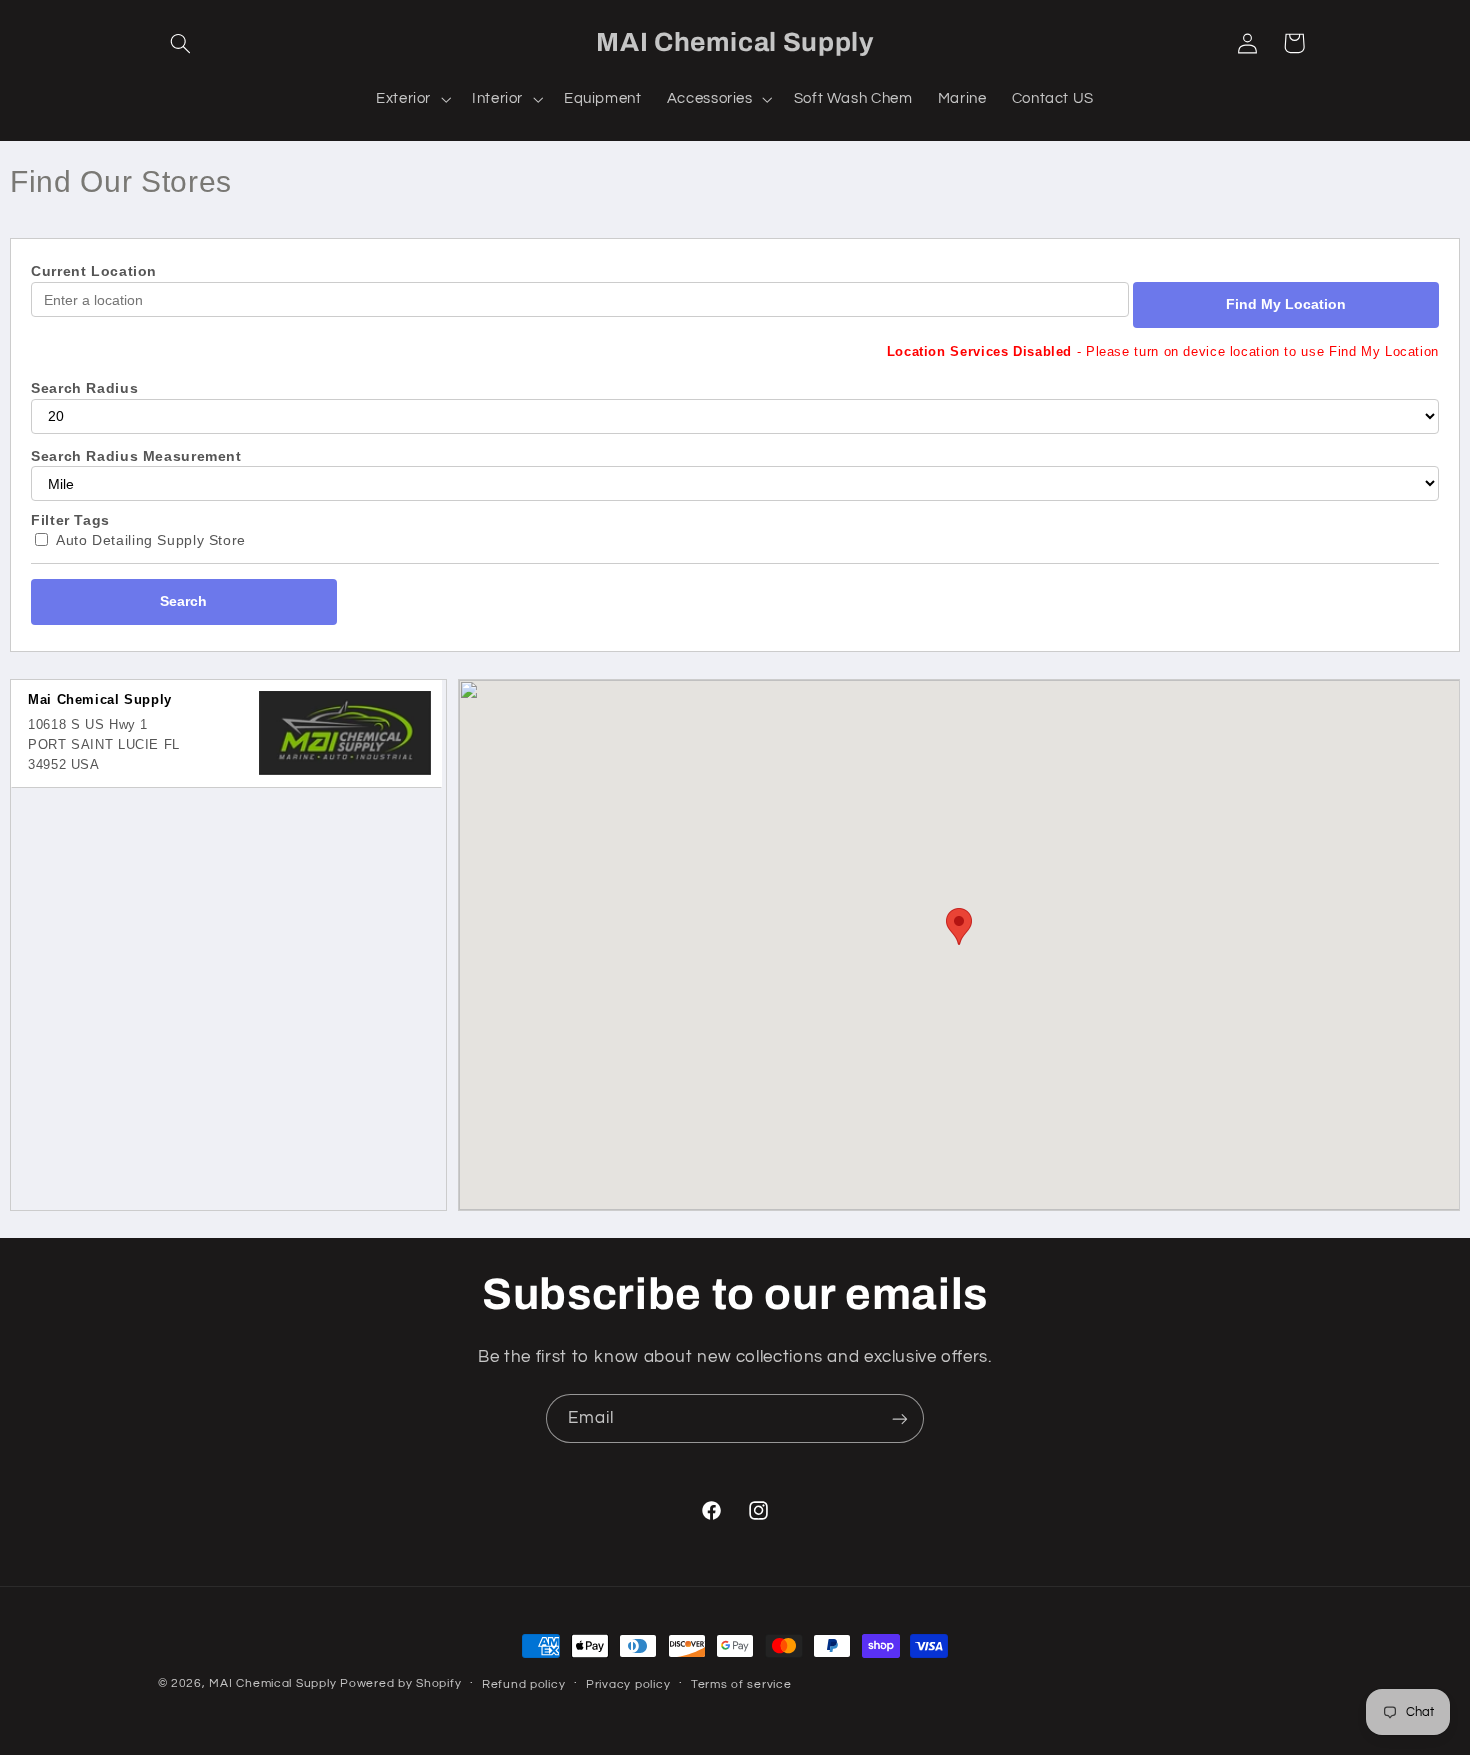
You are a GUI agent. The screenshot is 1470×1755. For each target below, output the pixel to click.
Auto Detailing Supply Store (151, 540)
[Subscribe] (900, 1418)
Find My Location (1286, 304)
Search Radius (84, 388)
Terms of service (741, 1684)
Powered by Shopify (400, 1683)
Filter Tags (70, 520)
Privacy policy (628, 1684)
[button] (181, 43)
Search (183, 601)
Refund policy (524, 1684)
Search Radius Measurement (136, 456)
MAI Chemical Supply (274, 1683)
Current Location (94, 271)
